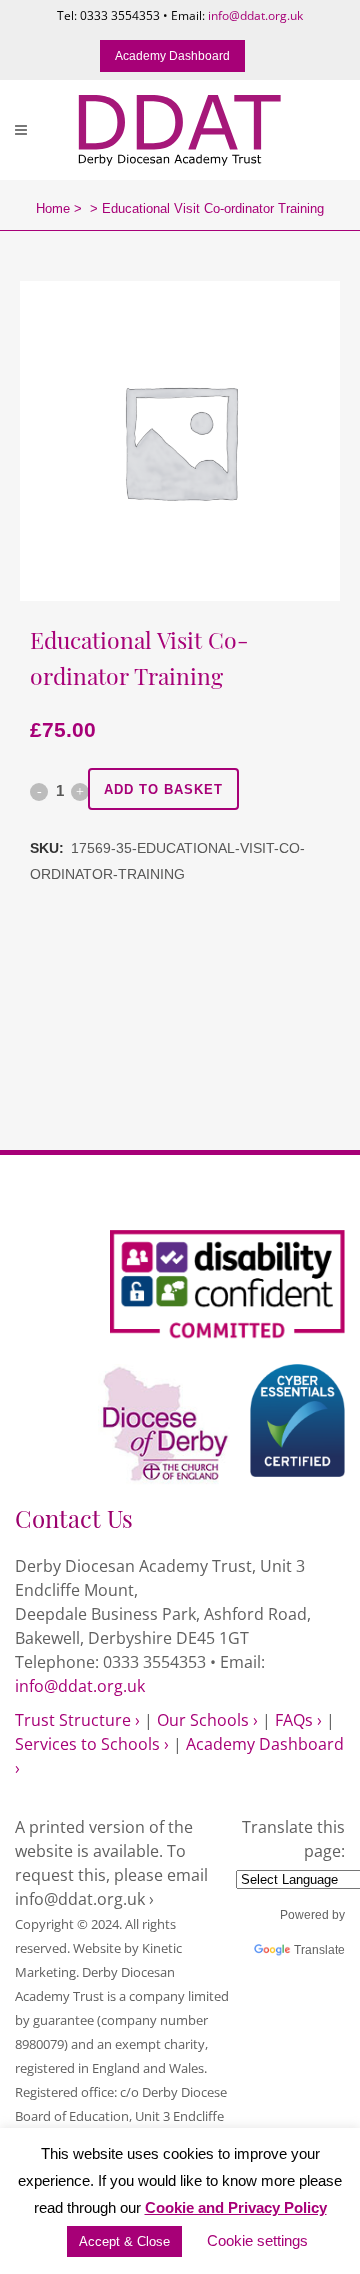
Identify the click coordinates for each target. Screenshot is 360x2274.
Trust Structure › (77, 1720)
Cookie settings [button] (257, 2240)
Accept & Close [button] (124, 2241)
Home (53, 208)
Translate (319, 1950)
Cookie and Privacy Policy (236, 2207)
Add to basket (163, 789)
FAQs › (298, 1720)
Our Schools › (207, 1720)
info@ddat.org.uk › (84, 1899)
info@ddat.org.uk (255, 15)
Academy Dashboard (172, 56)
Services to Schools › (92, 1744)
